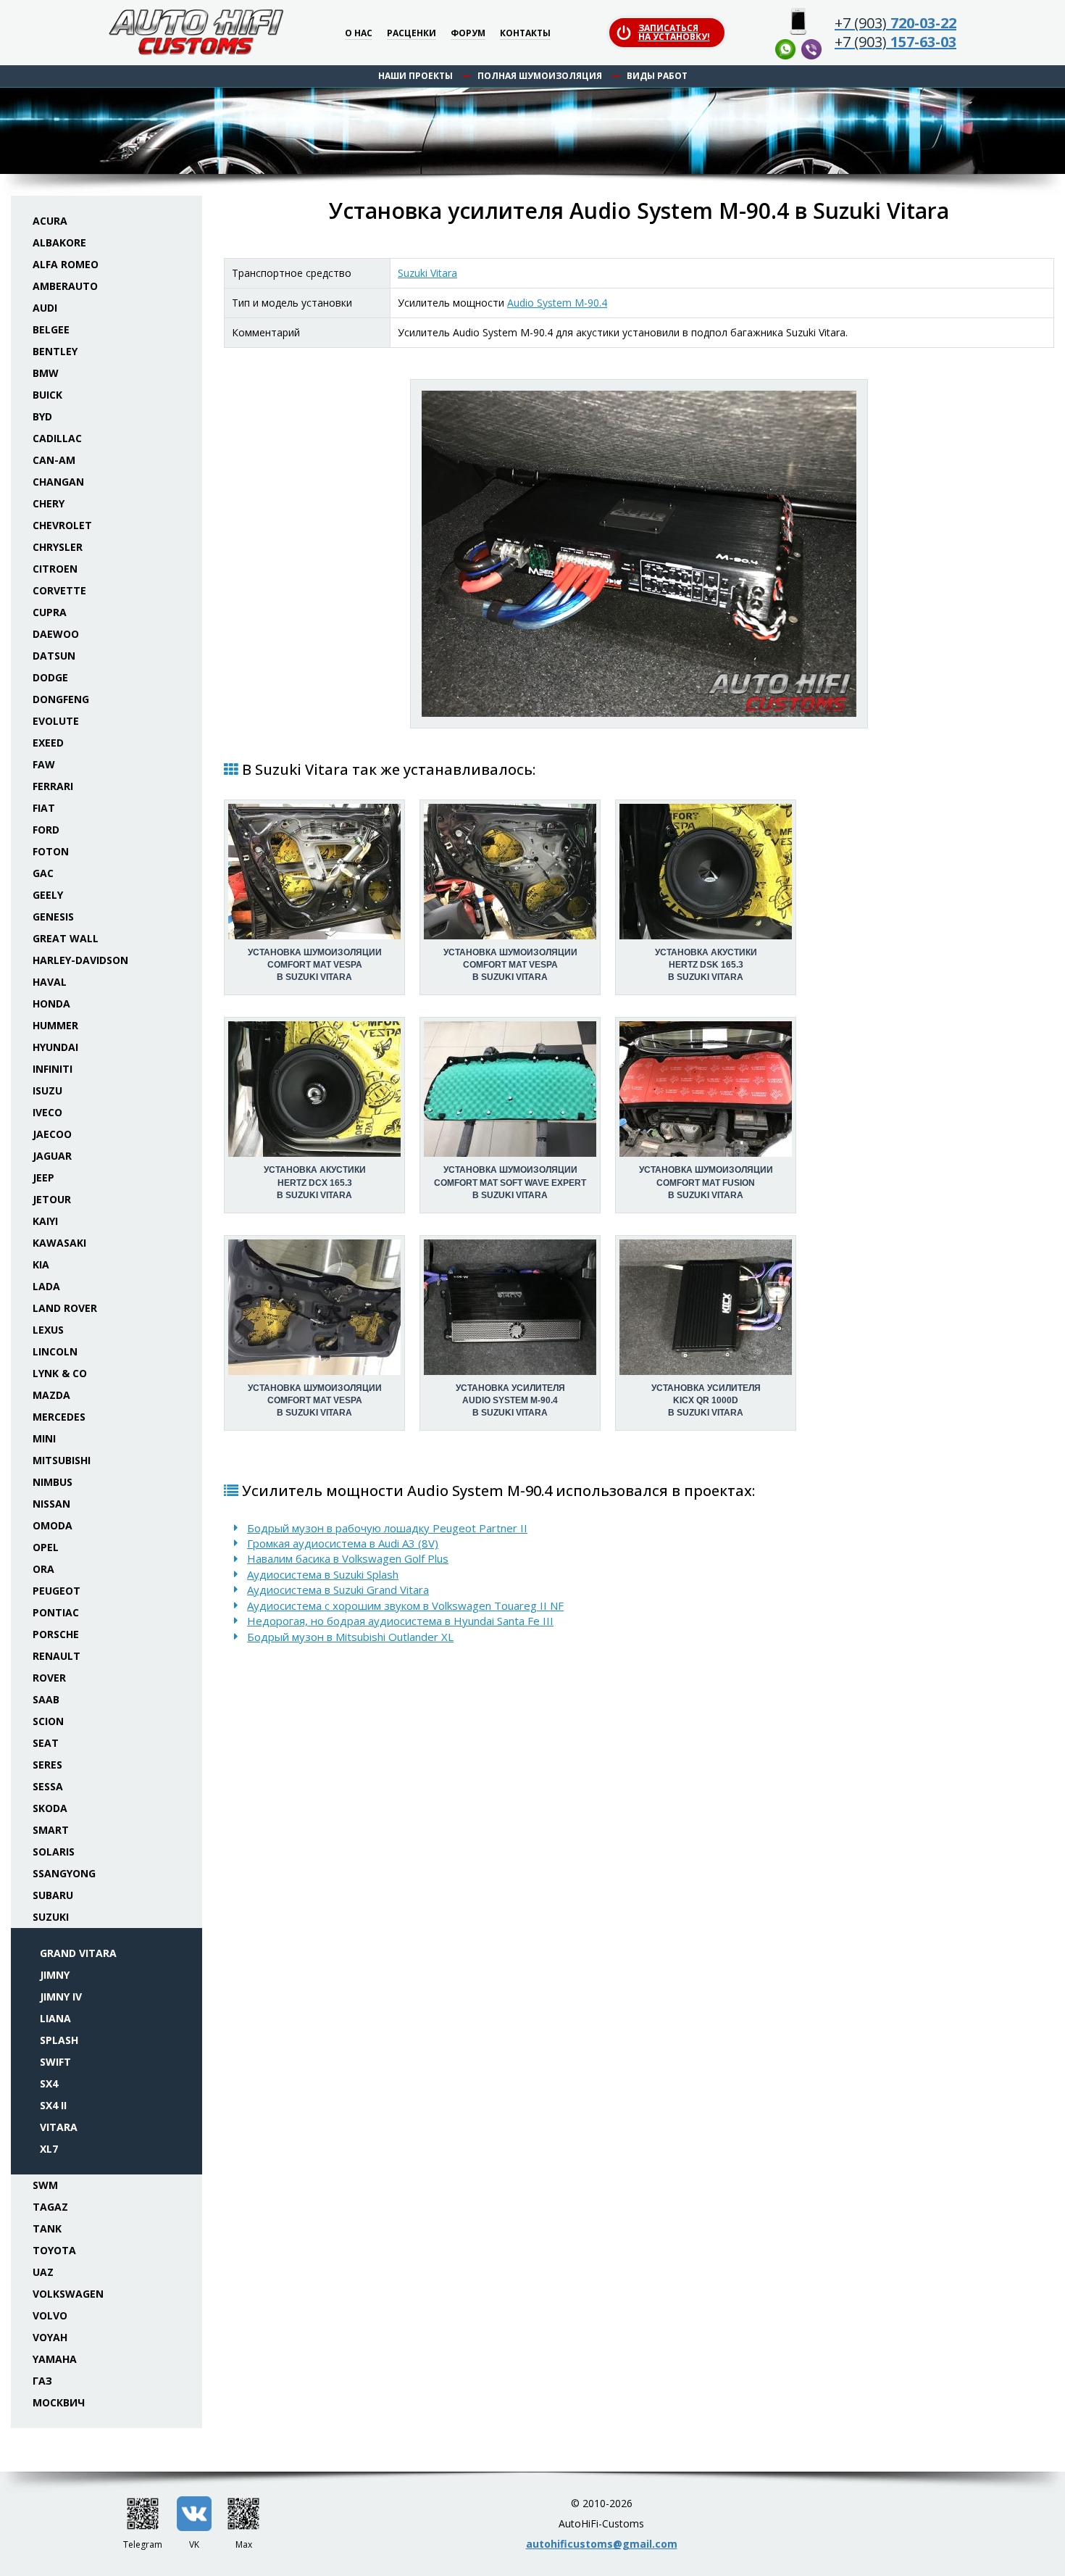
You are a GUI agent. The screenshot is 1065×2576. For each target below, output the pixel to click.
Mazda (51, 1395)
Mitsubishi (62, 1460)
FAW (44, 764)
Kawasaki (59, 1243)
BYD (42, 416)
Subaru (53, 1895)
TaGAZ (50, 2207)
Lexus (48, 1330)
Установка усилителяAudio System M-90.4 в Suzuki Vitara (510, 1400)
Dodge (50, 677)
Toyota (54, 2250)
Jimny (55, 1975)
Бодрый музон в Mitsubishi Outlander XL (350, 1637)
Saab (46, 1699)
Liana (55, 2018)
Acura (50, 221)
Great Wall (66, 938)
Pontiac (56, 1612)
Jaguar (52, 1156)
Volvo (50, 2315)
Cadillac (57, 438)
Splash (59, 2040)
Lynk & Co (60, 1373)
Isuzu (47, 1090)
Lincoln (55, 1351)
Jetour (52, 1199)
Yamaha (55, 2359)
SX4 (49, 2083)
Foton (51, 851)
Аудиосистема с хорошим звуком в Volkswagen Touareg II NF (405, 1605)
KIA (41, 1264)
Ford (46, 830)
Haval (50, 982)
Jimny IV (61, 1997)
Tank (47, 2228)
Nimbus (53, 1482)
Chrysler (58, 547)
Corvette (59, 590)
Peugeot (57, 1591)
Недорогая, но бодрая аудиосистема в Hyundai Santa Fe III (400, 1621)
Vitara (59, 2127)
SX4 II (53, 2105)
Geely (48, 895)
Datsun (54, 656)
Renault (57, 1656)
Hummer (55, 1025)
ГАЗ (42, 2381)
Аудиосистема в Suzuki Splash (323, 1574)
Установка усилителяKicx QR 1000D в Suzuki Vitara (706, 1400)
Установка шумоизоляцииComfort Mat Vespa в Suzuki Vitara (315, 965)
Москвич (59, 2402)
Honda (51, 1004)
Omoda (53, 1525)
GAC (43, 873)
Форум (468, 34)
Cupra (50, 612)
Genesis (53, 917)
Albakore (59, 242)
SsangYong (64, 1873)
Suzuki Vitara (427, 273)
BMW (46, 373)
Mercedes (59, 1417)
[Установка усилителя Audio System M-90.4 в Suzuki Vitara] (639, 554)
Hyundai (55, 1047)
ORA (43, 1569)
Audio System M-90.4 (557, 303)
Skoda (50, 1808)
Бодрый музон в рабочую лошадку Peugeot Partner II (387, 1528)
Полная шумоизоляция (540, 76)
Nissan (51, 1504)
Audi (45, 308)
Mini (44, 1438)
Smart (51, 1830)
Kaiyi (45, 1221)
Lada (46, 1286)
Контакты (525, 34)
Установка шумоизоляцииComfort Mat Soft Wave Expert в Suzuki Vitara (510, 1182)
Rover (49, 1678)
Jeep (43, 1177)
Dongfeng (61, 699)
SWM (45, 2185)
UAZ (43, 2272)
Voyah (50, 2337)
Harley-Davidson (80, 960)
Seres (47, 1765)
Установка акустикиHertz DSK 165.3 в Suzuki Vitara (706, 965)
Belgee (51, 329)
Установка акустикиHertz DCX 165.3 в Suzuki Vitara (315, 1182)
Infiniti (53, 1069)
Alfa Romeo (66, 264)
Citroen (55, 569)
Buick (47, 395)
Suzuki (51, 1917)
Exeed (48, 743)
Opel (46, 1547)
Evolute (56, 721)
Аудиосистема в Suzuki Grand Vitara (338, 1590)
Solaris (54, 1852)
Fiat (44, 808)
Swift (55, 2062)
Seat (46, 1743)
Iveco (47, 1112)
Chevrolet (62, 525)
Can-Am (54, 460)
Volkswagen (68, 2294)
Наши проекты (415, 76)
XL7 (49, 2149)
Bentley (55, 351)
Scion (48, 1721)
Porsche (56, 1634)
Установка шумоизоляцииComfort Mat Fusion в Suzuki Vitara (706, 1182)
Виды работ (657, 76)
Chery (49, 503)
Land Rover (65, 1308)
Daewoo (56, 634)
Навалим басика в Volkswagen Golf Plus (348, 1558)
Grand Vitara (78, 1953)
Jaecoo (52, 1134)
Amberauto (65, 286)
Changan (58, 482)
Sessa (48, 1786)
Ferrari (53, 786)
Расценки (412, 34)
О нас (359, 34)
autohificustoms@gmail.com (602, 2544)
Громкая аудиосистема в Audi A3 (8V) (343, 1543)
